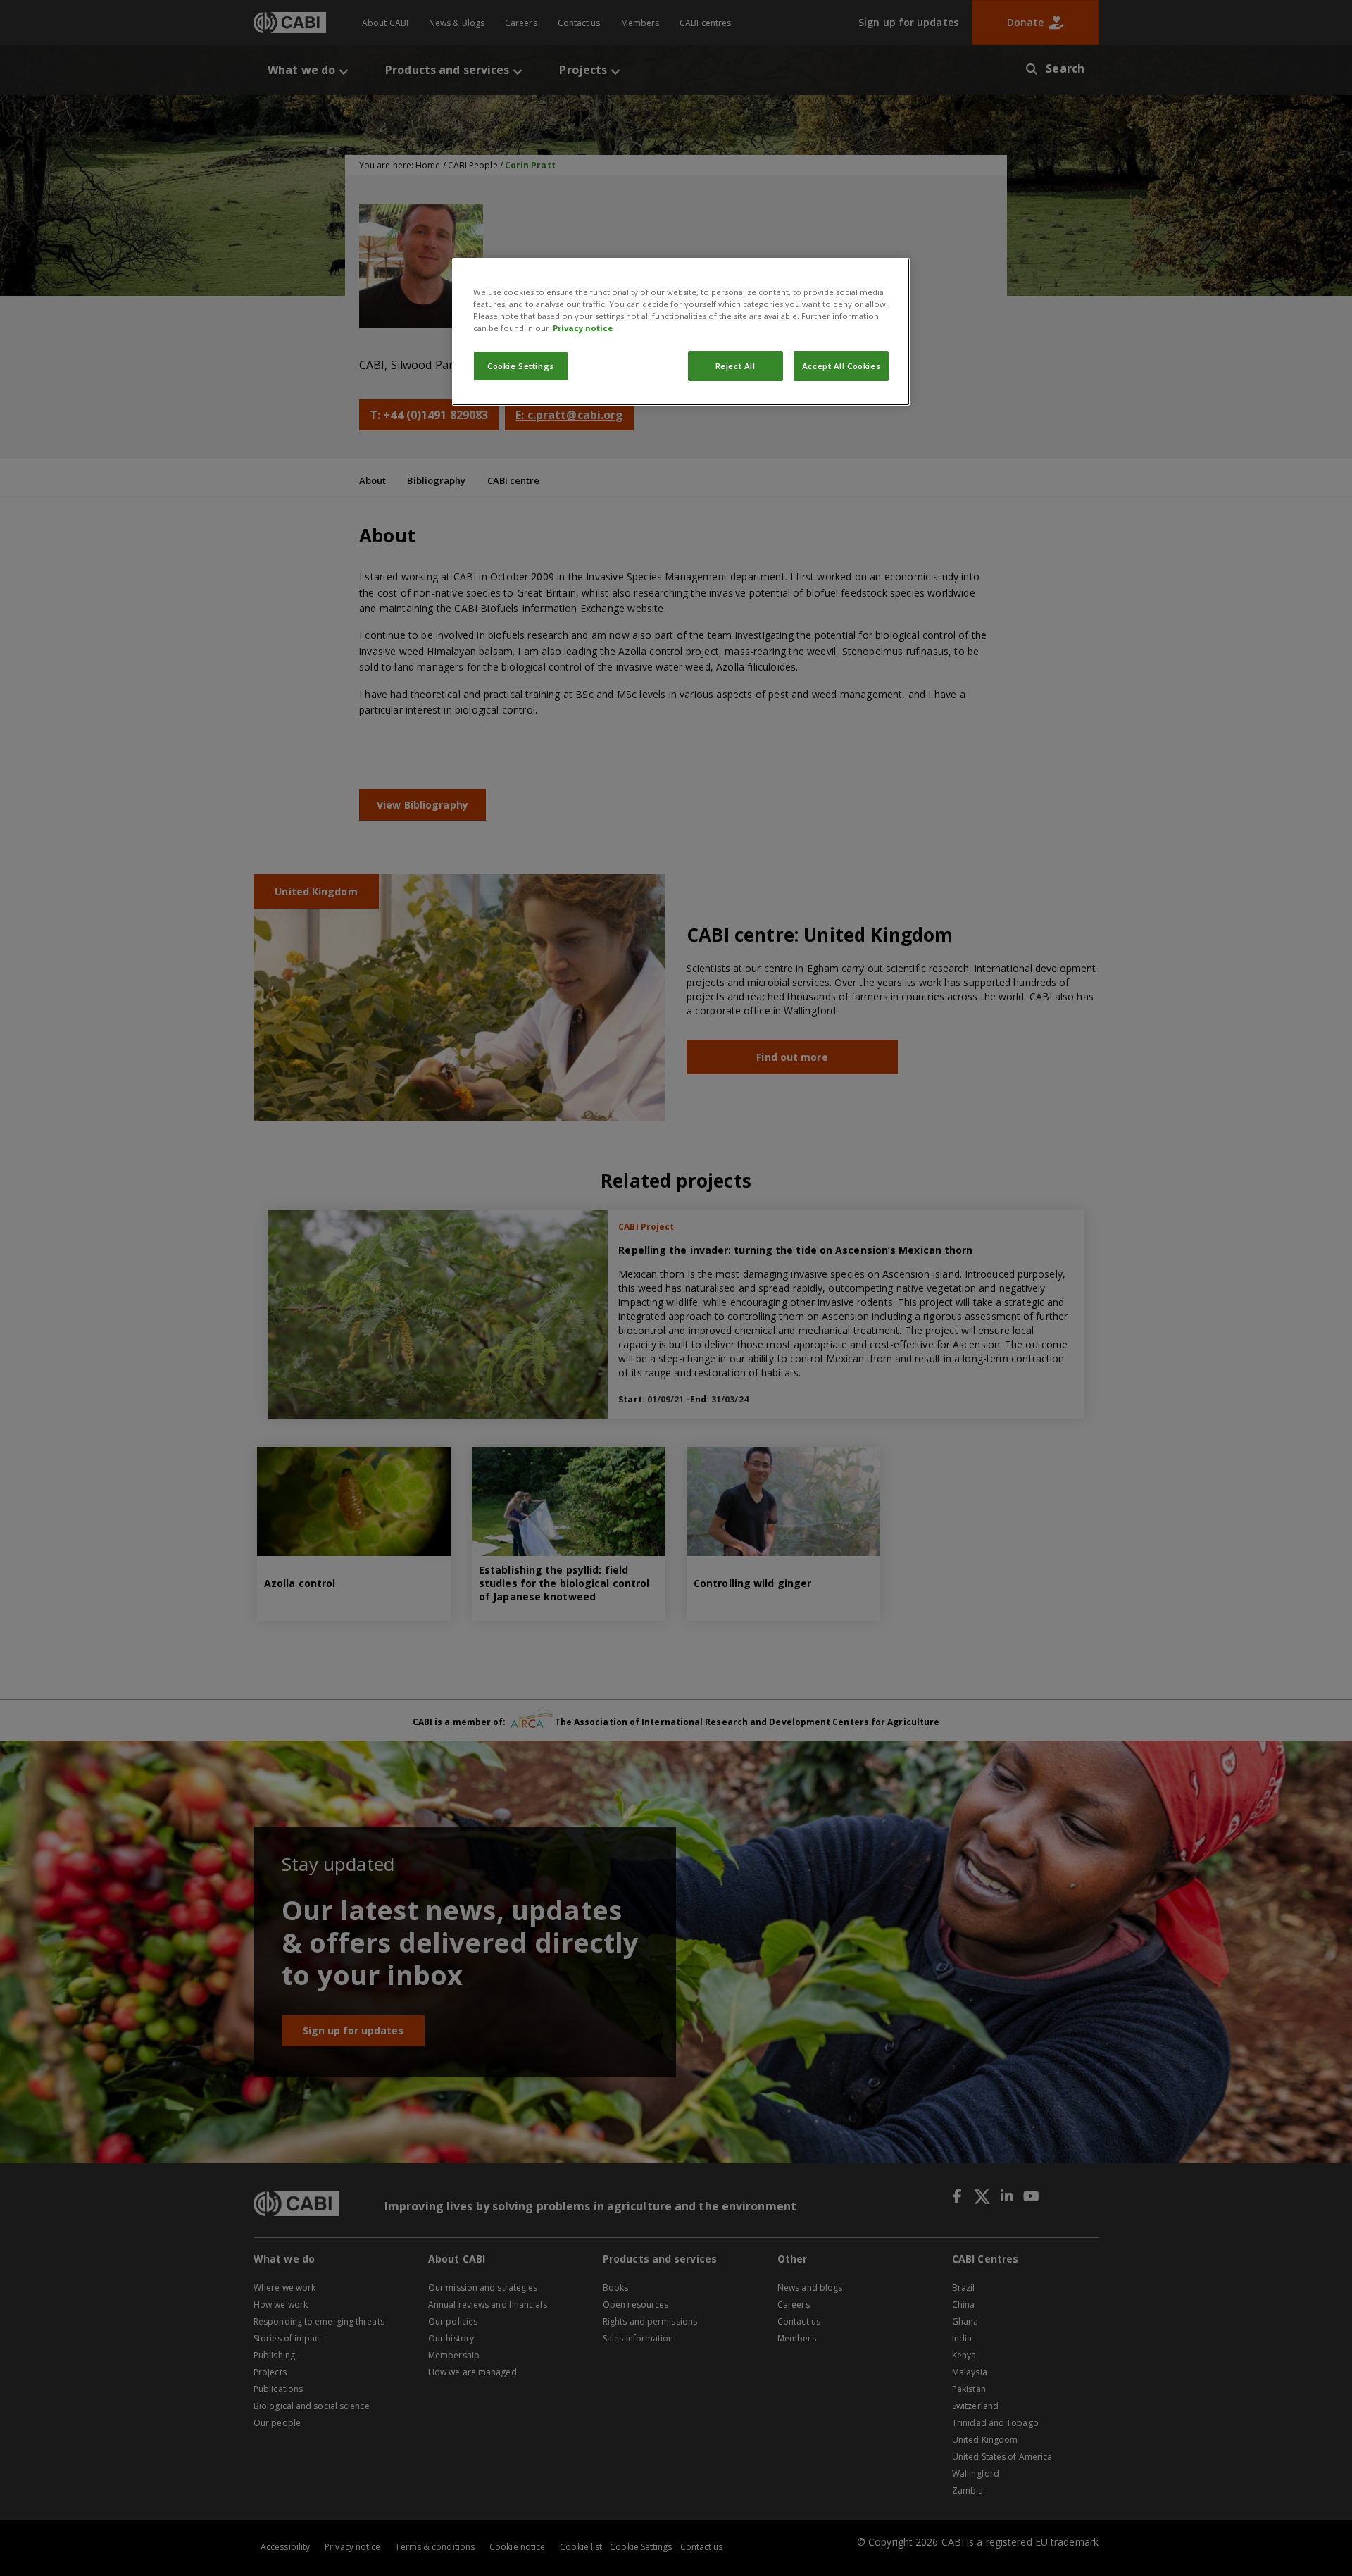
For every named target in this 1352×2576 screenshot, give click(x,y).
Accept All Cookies (841, 366)
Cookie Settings (521, 366)
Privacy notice (583, 328)
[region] (681, 332)
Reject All (736, 366)
